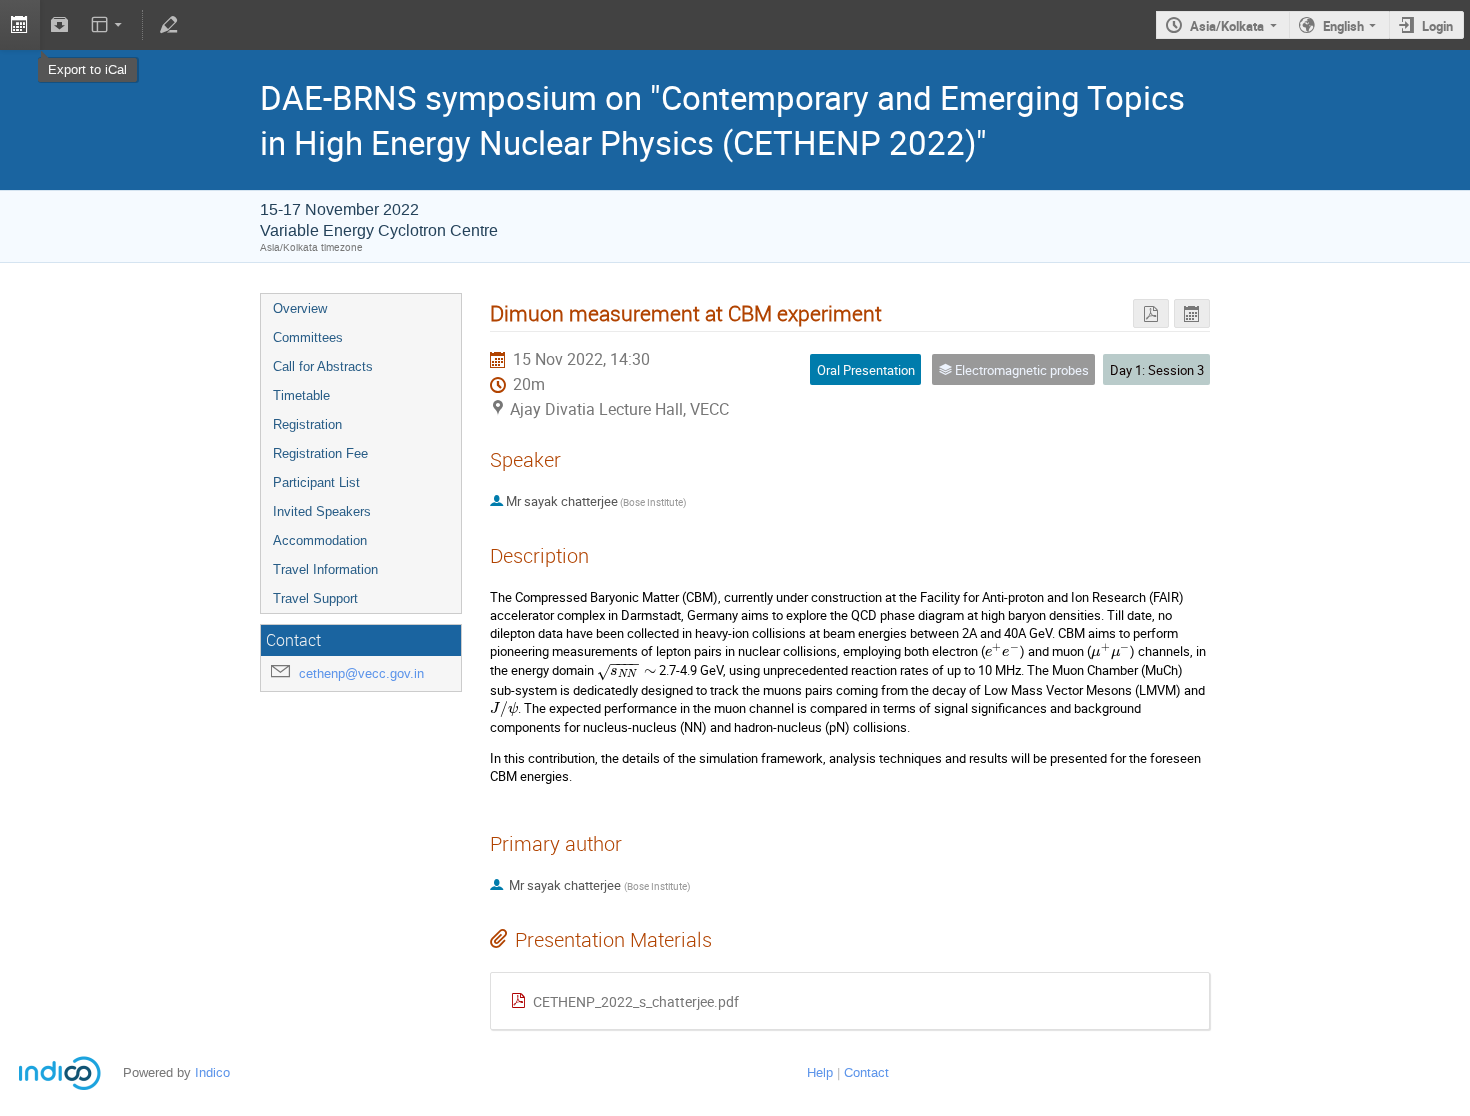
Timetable (301, 395)
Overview (300, 308)
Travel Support (315, 598)
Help (820, 1072)
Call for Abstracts (323, 366)
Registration (307, 424)
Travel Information (325, 569)
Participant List (316, 482)
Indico (212, 1072)
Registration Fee (320, 453)
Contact (866, 1072)
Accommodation (320, 540)
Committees (308, 337)
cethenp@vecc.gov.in (361, 673)
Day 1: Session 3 (1157, 370)
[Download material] (60, 25)
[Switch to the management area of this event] (168, 25)
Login (1437, 26)
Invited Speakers (322, 511)
